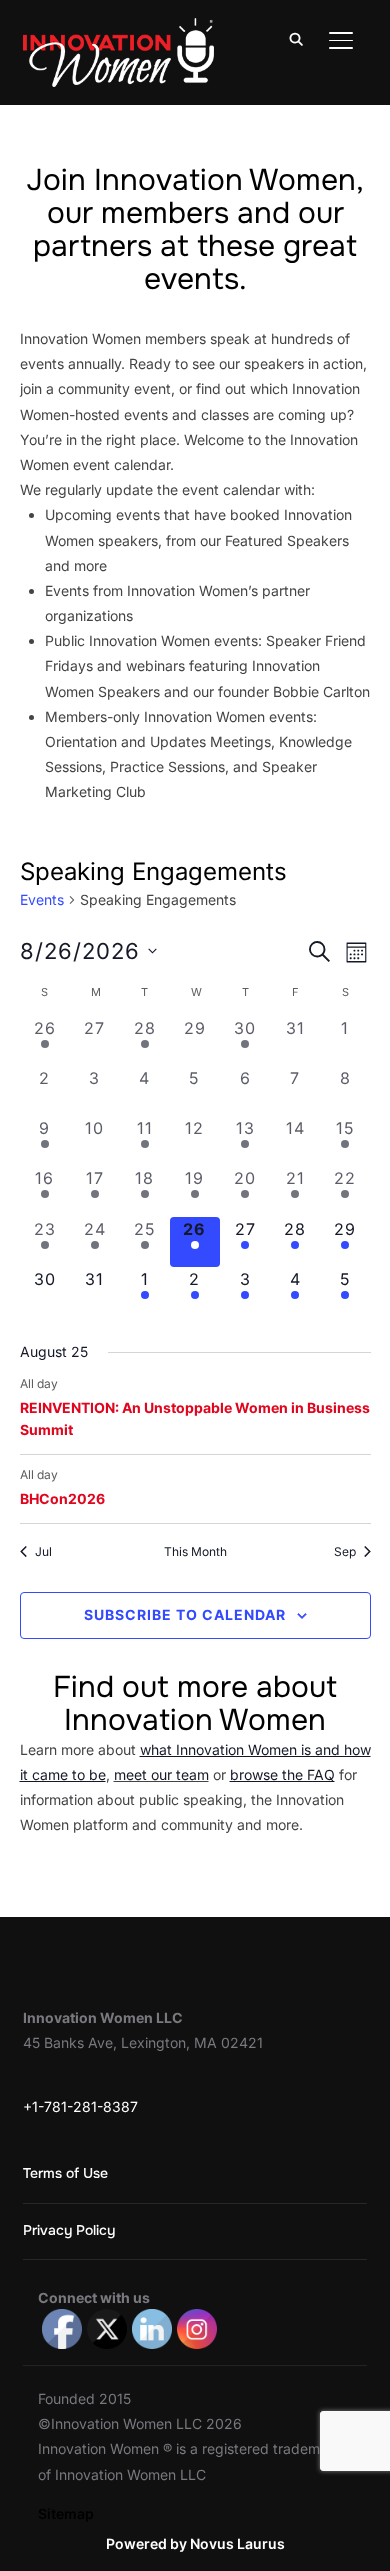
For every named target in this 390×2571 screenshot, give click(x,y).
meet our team (161, 1774)
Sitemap (66, 2513)
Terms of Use (65, 2173)
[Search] (297, 38)
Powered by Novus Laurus (195, 2543)
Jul (43, 1551)
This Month (195, 1551)
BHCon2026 (62, 1498)
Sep (345, 1551)
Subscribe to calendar (185, 1614)
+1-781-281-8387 (80, 2106)
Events (42, 899)
